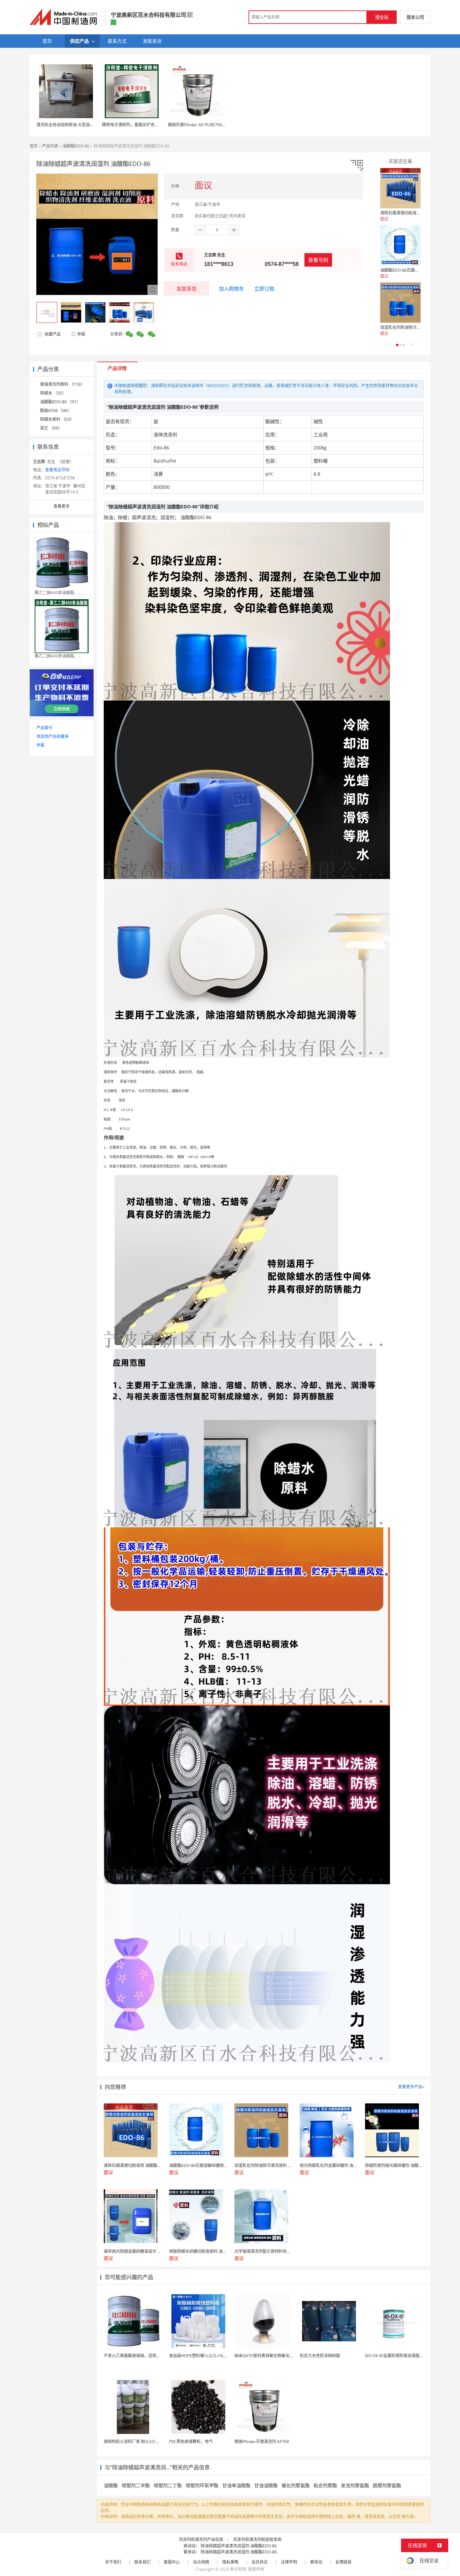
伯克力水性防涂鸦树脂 (320, 2356)
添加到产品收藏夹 (53, 736)
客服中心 (172, 2562)
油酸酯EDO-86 (76, 146)
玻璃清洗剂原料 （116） (62, 384)
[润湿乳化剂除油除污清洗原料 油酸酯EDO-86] (400, 303)
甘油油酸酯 (266, 2485)
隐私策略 (230, 2562)
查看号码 (318, 260)
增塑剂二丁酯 (168, 2485)
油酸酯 (111, 2485)
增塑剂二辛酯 (136, 2485)
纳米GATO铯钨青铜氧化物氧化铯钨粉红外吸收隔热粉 (282, 2356)
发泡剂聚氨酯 (355, 2485)
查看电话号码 (57, 470)
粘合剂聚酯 (325, 2485)
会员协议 (260, 2562)
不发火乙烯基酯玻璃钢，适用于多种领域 (140, 2356)
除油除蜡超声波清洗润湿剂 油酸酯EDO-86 (239, 2546)
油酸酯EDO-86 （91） (60, 402)
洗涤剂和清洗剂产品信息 (201, 2539)
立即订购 (264, 289)
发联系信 (187, 289)
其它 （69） (51, 428)
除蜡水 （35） (53, 393)
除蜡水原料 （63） (57, 419)
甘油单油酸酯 (236, 2485)
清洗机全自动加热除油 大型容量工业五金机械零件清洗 (85, 125)
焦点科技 (238, 2569)
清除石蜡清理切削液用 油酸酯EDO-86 (414, 213)
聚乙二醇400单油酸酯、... (58, 656)
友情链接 (343, 2562)
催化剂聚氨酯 (296, 2485)
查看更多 (62, 506)
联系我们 (142, 2562)
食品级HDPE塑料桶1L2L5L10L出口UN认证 (208, 2356)
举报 (81, 334)
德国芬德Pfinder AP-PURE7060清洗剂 (202, 125)
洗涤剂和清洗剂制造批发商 (257, 2539)
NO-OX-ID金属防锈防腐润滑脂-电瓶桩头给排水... (409, 2356)
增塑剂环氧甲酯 (202, 2485)
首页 (34, 146)
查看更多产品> (411, 2087)
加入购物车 (232, 289)
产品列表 (50, 146)
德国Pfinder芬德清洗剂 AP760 (262, 2442)
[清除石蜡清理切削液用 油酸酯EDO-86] (400, 188)
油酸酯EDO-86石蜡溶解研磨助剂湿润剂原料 (420, 270)
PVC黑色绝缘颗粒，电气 (191, 2442)
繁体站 (316, 2562)
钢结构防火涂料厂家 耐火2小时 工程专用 (140, 2442)
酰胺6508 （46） (56, 411)
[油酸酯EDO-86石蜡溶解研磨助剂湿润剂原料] (400, 245)
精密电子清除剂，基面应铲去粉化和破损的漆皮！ (146, 125)
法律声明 (289, 2562)
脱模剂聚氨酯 (387, 2485)
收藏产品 (52, 334)
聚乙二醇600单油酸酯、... (58, 593)
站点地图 (201, 2562)
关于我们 (113, 2562)
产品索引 (44, 728)
